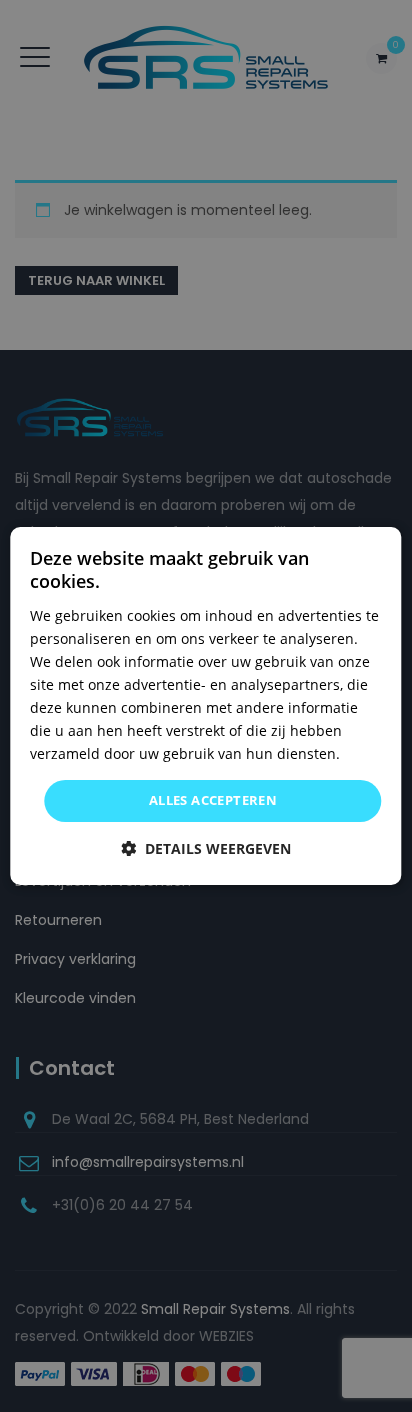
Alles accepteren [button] (213, 800)
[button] (206, 848)
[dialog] (205, 706)
